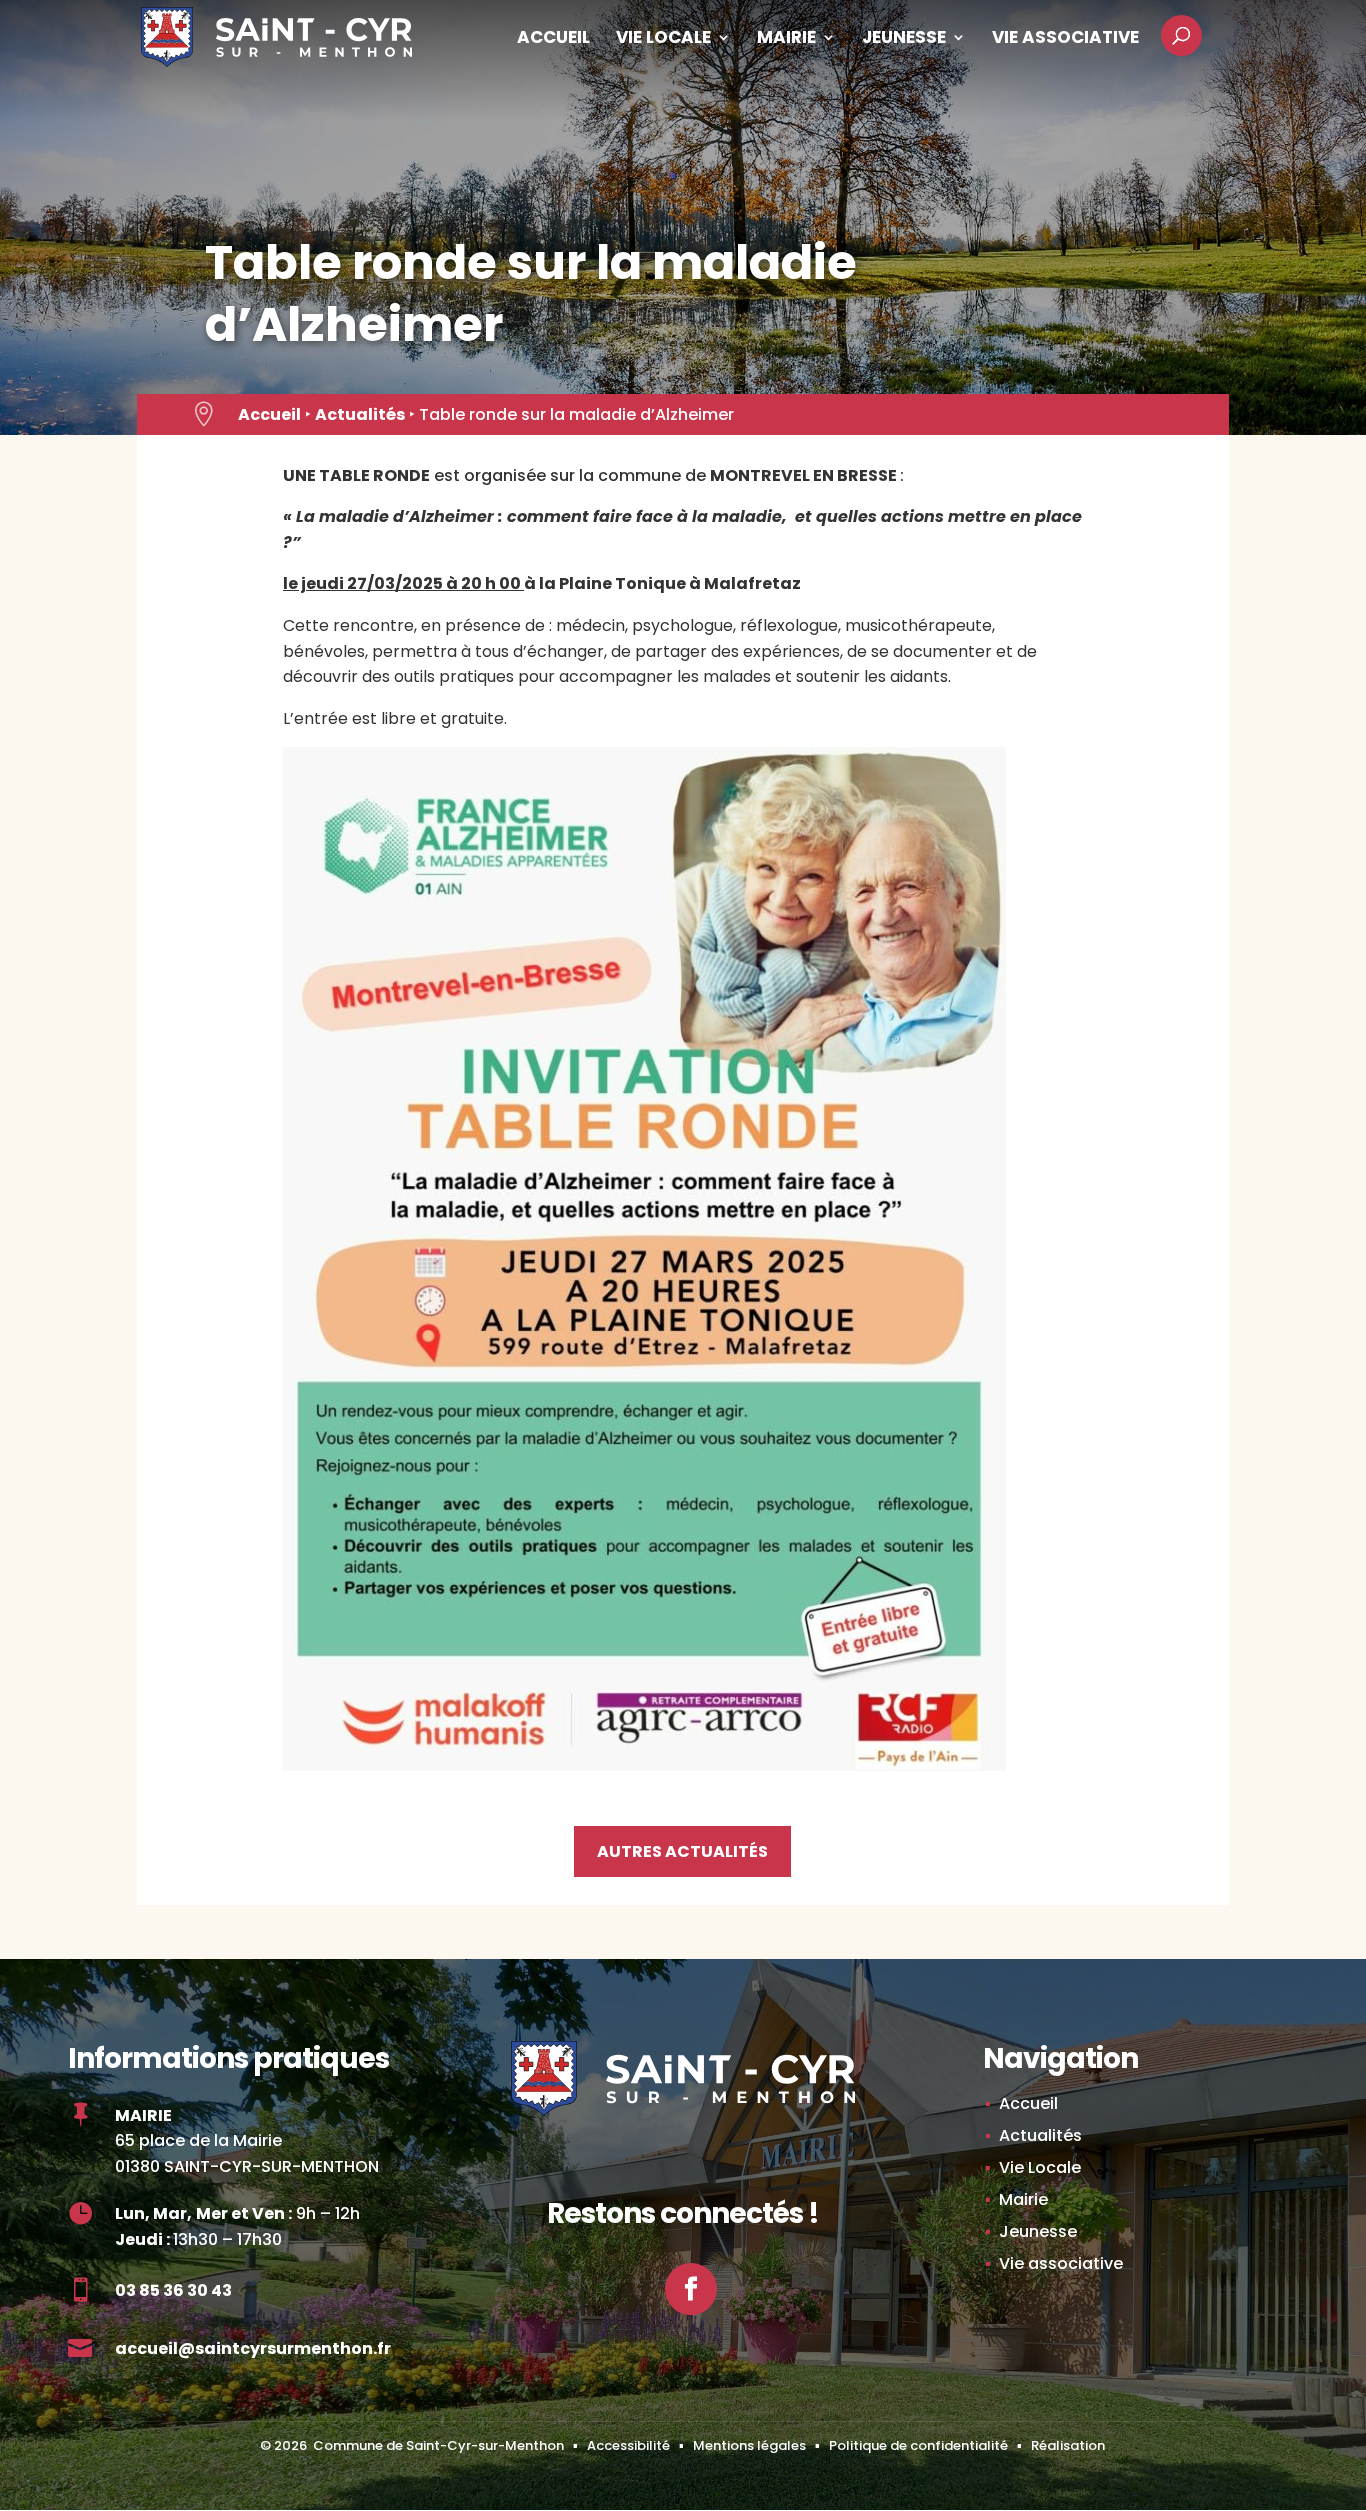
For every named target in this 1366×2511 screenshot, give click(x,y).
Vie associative (1065, 39)
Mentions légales (749, 2445)
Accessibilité (628, 2445)
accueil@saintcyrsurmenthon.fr (253, 2348)
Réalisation (1068, 2445)
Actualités (360, 414)
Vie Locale (663, 39)
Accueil (553, 39)
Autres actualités (682, 1851)
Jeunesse (904, 39)
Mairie (786, 39)
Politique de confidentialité (918, 2445)
